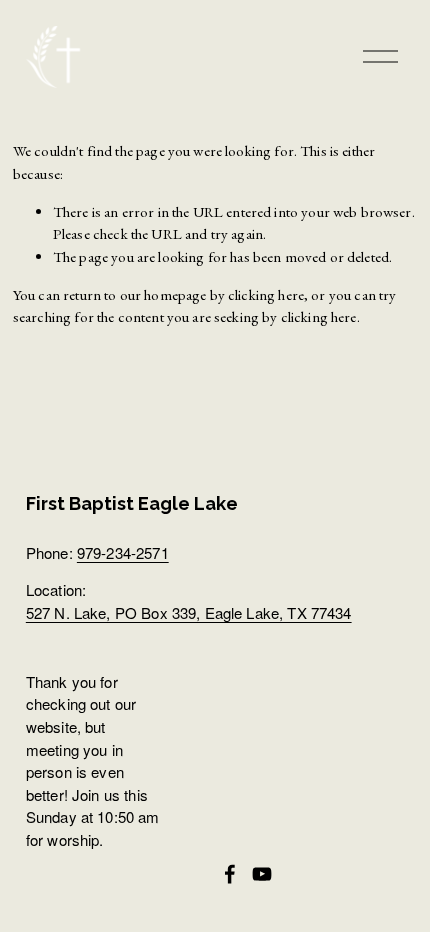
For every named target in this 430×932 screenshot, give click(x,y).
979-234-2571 (123, 552)
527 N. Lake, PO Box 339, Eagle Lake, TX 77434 (189, 612)
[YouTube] (262, 874)
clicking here (266, 294)
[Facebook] (230, 874)
